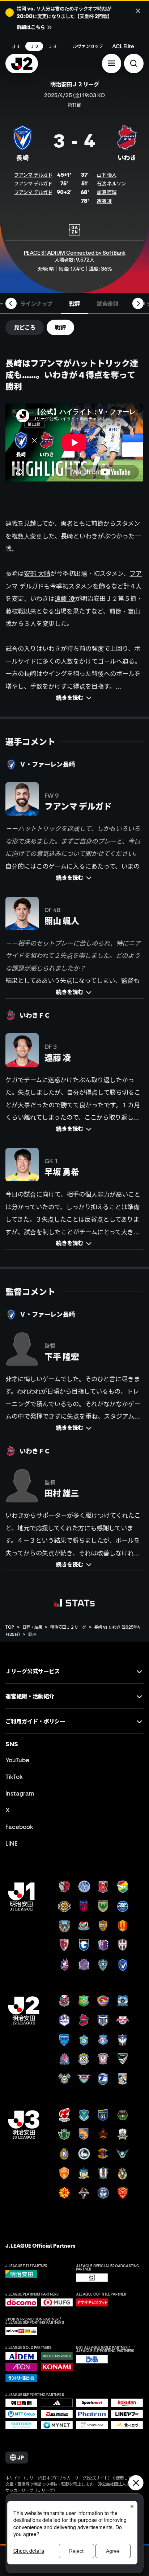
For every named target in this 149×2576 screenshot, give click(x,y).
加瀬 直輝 (107, 192)
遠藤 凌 (104, 201)
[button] (112, 63)
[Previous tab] (11, 303)
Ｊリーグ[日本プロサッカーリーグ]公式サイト (67, 2478)
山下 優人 (107, 175)
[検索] (134, 63)
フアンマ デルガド (33, 175)
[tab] (36, 303)
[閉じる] (138, 11)
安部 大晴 (37, 573)
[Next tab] (138, 303)
